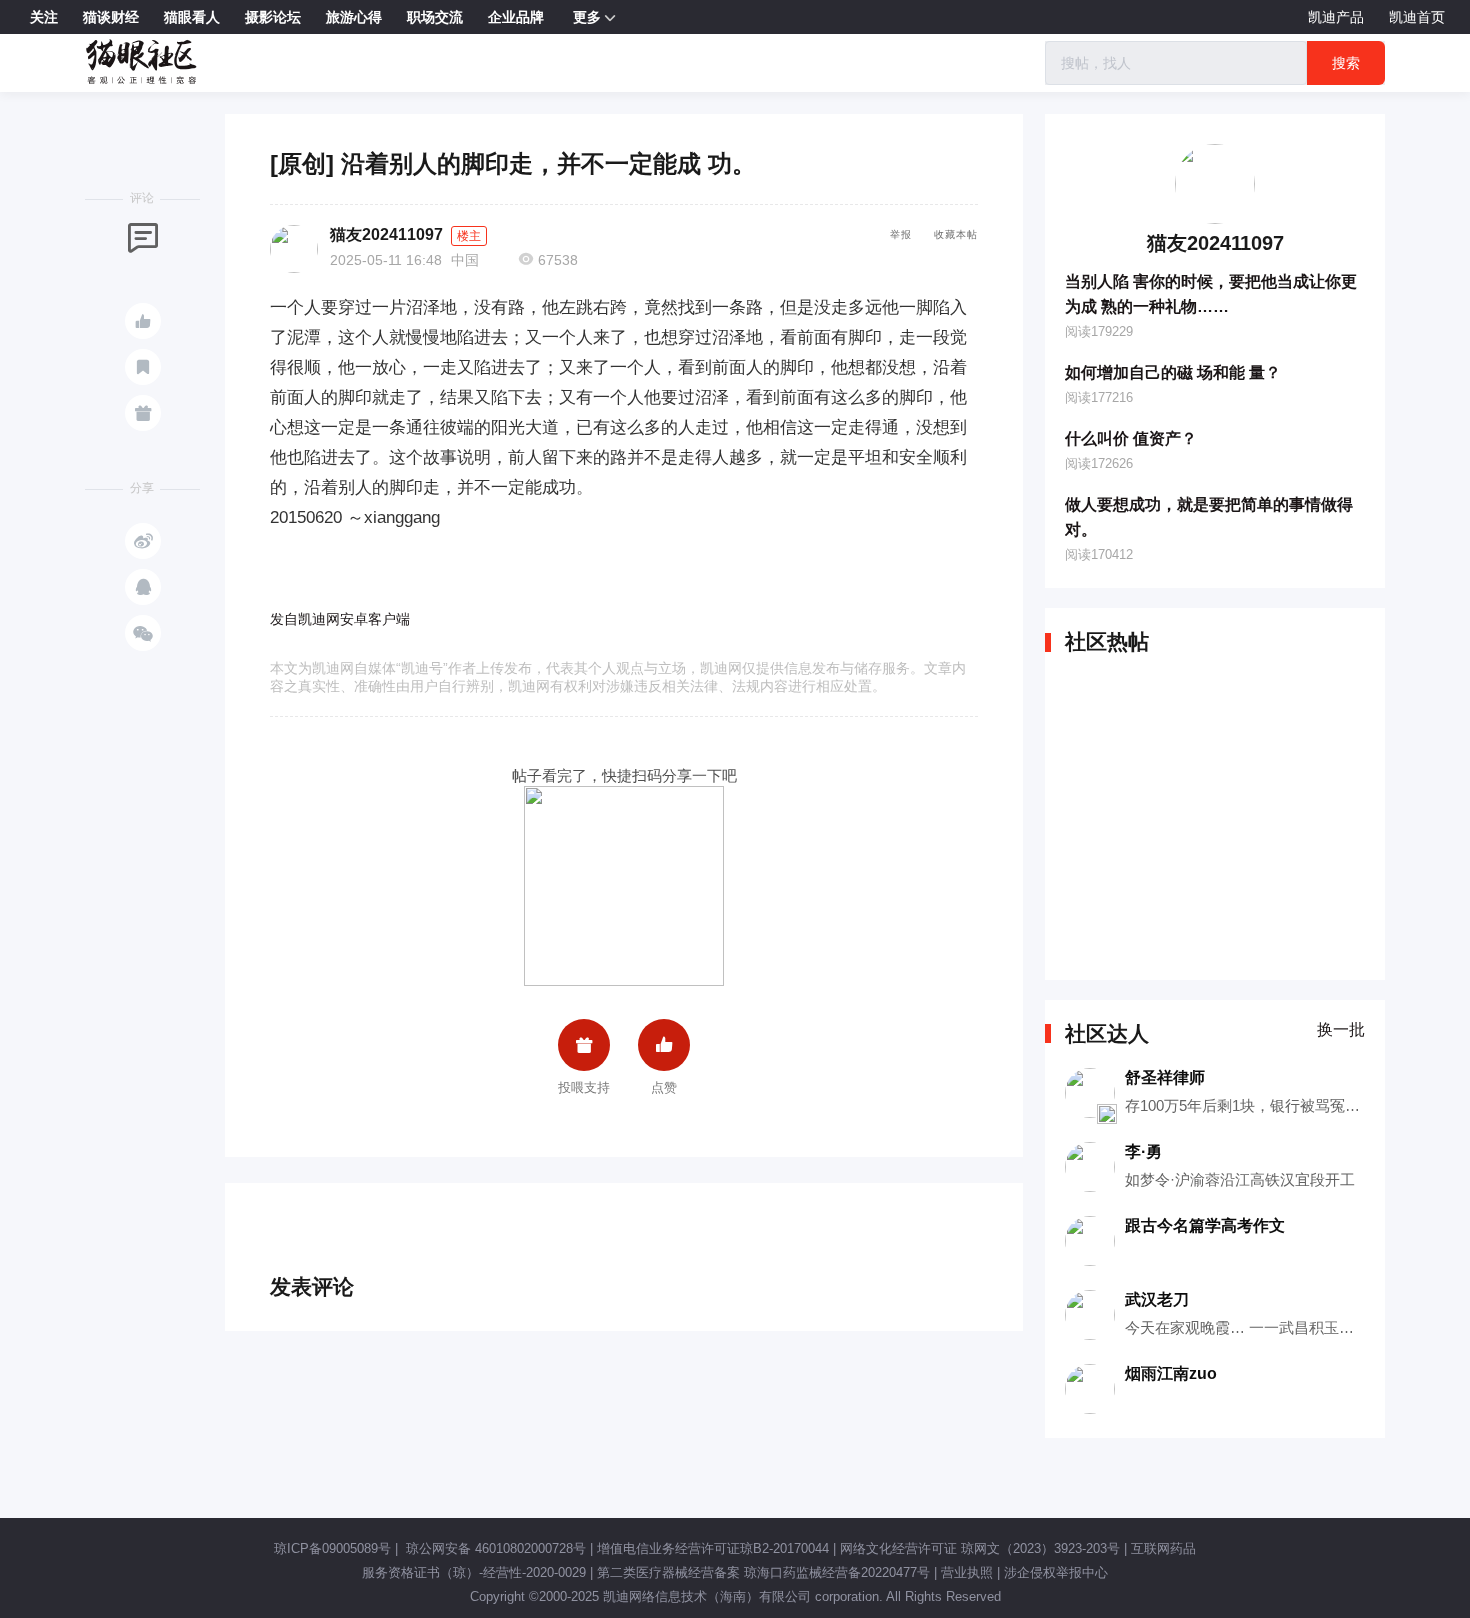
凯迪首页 (1417, 17)
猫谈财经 (111, 17)
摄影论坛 (273, 17)
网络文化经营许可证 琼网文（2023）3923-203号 (980, 1548)
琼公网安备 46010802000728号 (494, 1548)
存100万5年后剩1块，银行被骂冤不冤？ (1257, 1105)
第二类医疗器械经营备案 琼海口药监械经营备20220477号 (763, 1572)
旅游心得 (354, 17)
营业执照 (967, 1572)
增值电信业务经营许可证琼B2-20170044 (713, 1548)
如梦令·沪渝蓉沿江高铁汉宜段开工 (1240, 1179)
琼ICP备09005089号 (332, 1548)
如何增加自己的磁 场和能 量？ (1173, 372)
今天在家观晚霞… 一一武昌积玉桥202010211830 (1286, 1327)
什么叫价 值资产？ (1131, 438)
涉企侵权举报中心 (1056, 1572)
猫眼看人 (192, 17)
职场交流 (435, 17)
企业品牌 (516, 17)
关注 (44, 17)
